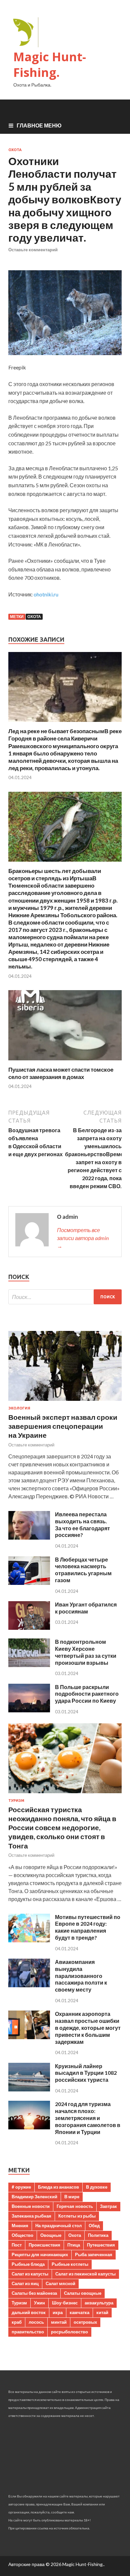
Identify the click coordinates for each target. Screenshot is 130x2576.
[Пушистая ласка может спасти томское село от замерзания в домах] (65, 1062)
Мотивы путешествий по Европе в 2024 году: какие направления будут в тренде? (88, 1927)
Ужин (39, 2303)
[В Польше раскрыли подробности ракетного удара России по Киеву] (29, 1710)
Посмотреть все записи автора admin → (83, 1238)
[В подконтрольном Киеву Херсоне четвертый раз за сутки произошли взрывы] (29, 1665)
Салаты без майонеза (34, 2293)
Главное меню (39, 125)
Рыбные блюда (28, 2264)
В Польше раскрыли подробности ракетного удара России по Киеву (87, 1694)
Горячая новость (75, 2206)
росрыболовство (69, 2332)
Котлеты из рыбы (77, 2216)
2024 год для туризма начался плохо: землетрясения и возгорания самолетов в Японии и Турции (88, 2118)
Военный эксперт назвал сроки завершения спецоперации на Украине (63, 1426)
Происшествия (44, 2245)
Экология (19, 1408)
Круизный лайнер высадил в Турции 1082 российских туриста (86, 2073)
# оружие (21, 2187)
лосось (36, 2322)
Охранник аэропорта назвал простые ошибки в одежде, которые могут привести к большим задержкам (88, 2028)
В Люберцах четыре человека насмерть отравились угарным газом (83, 1570)
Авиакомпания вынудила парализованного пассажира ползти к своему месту (81, 1976)
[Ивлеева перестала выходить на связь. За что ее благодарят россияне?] (29, 1537)
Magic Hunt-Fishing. (50, 65)
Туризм (16, 1801)
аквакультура (99, 2303)
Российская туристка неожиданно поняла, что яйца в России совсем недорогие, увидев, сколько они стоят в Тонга (62, 1827)
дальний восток (29, 2312)
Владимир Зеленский (34, 2197)
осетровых (85, 2322)
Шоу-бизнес (65, 2303)
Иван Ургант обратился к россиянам (86, 1608)
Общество (22, 2235)
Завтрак (108, 2206)
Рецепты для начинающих (40, 2254)
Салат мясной (60, 2283)
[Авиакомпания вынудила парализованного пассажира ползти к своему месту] (29, 1985)
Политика (98, 2235)
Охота (15, 150)
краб (17, 2322)
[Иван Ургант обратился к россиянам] (29, 1628)
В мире (72, 2197)
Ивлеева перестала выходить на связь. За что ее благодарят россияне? (82, 1524)
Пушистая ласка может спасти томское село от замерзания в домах (61, 1073)
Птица (74, 2245)
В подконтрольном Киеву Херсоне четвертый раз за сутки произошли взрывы (86, 1652)
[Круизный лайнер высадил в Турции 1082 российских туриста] (29, 2089)
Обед (94, 2226)
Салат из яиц (25, 2283)
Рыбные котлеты (70, 2264)
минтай (59, 2322)
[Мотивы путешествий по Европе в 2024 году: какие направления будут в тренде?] (29, 1940)
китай (102, 2312)
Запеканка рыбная (31, 2216)
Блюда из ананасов (58, 2187)
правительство (28, 2332)
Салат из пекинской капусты (85, 2274)
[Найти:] (65, 1297)
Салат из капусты (30, 2274)
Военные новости (31, 2206)
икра (58, 2312)
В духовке (97, 2187)
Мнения (20, 2226)
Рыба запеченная (94, 2254)
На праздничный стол (58, 2226)
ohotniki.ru (46, 594)
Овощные (51, 2235)
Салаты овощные (83, 2293)
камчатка (79, 2312)
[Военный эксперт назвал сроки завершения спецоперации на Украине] (65, 1402)
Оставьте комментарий (33, 250)
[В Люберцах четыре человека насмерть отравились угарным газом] (29, 1583)
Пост (17, 2245)
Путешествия (101, 2245)
